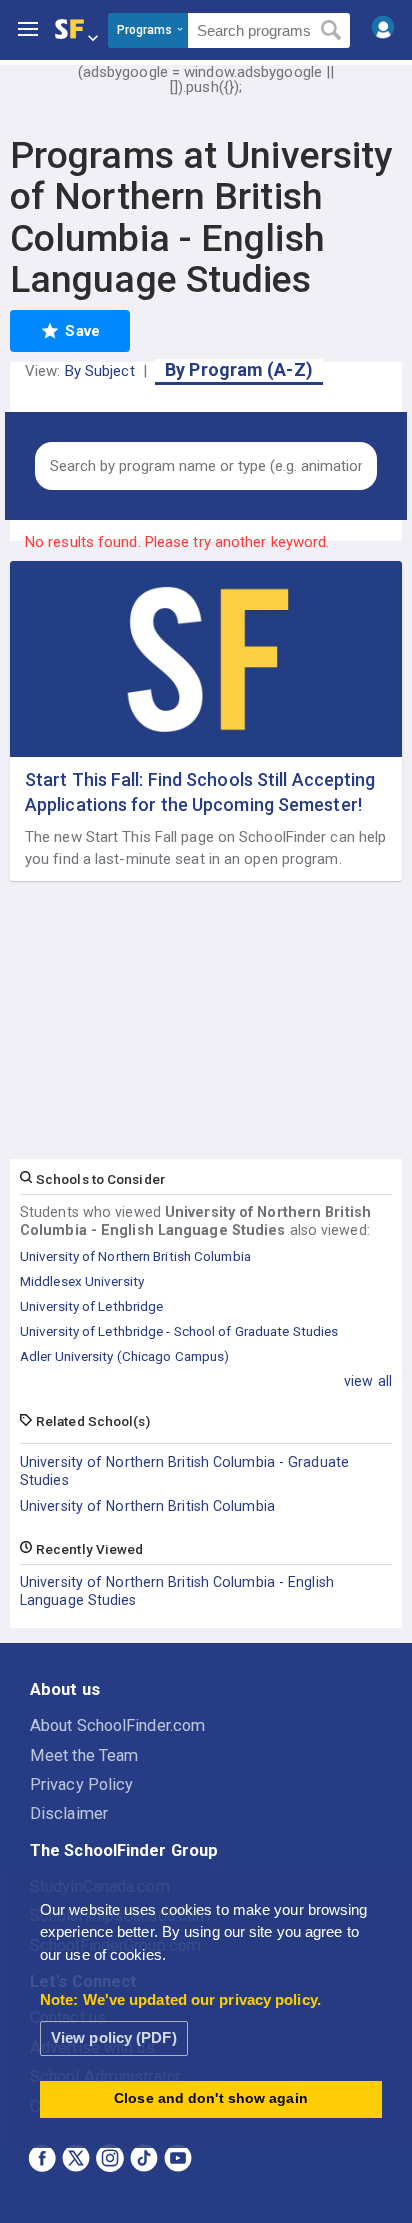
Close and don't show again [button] (211, 2098)
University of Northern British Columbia (147, 1506)
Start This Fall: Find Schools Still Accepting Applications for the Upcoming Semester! (200, 792)
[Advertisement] (206, 1021)
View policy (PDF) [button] (114, 2037)
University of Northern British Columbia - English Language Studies (177, 1591)
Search (331, 31)
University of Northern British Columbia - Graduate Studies (184, 1471)
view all (368, 1381)
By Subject (100, 371)
